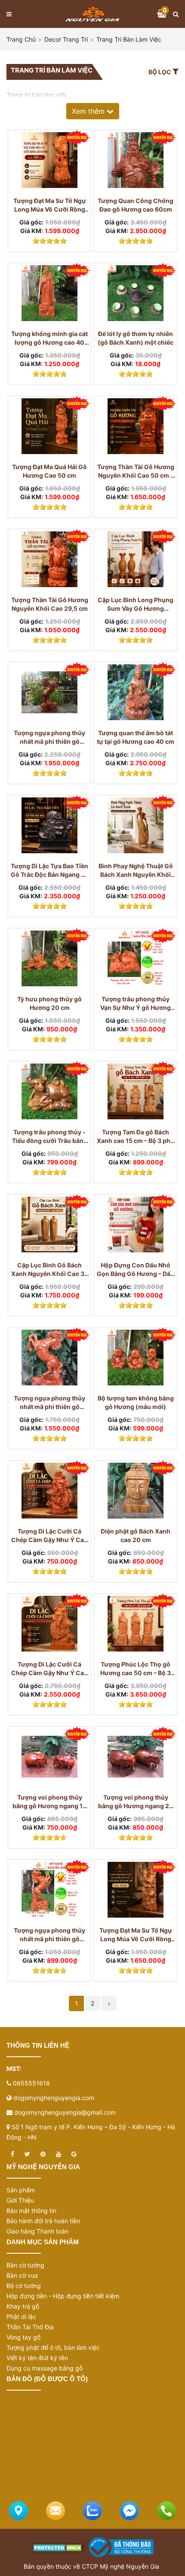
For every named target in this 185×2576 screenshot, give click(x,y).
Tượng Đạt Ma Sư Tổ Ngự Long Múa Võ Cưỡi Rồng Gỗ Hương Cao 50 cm (50, 205)
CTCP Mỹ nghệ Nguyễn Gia (120, 2566)
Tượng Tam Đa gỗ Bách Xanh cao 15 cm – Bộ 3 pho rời (136, 1137)
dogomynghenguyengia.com (54, 2098)
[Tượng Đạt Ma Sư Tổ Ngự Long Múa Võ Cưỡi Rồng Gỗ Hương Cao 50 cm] (49, 160)
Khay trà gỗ (23, 2306)
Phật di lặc (21, 2317)
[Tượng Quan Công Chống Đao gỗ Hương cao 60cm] (136, 160)
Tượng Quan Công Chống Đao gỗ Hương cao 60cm (136, 205)
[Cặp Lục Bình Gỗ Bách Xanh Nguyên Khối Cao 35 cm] (49, 1224)
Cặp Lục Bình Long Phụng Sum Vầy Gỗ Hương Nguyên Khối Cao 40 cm (136, 605)
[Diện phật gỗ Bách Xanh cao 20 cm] (136, 1491)
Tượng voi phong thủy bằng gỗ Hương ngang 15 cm (49, 1802)
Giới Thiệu (20, 2200)
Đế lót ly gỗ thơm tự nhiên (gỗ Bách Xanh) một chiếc (136, 338)
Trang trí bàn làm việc (129, 39)
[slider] (49, 241)
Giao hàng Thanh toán (37, 2231)
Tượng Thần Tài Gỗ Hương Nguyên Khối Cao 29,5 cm (50, 604)
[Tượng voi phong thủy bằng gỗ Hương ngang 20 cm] (136, 1757)
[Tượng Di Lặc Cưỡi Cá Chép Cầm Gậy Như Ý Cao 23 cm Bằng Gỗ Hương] (49, 1491)
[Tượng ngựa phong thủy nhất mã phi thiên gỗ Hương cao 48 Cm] (49, 692)
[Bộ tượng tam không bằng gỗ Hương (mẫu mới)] (136, 1358)
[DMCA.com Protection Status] (58, 2547)
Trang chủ (21, 39)
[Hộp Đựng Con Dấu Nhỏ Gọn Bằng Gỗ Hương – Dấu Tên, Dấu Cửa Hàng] (136, 1224)
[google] (74, 2154)
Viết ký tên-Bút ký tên (37, 2358)
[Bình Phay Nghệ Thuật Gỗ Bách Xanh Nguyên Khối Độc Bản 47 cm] (136, 825)
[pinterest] (43, 2154)
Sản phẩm (21, 2190)
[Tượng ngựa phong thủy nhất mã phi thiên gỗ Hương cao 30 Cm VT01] (49, 1890)
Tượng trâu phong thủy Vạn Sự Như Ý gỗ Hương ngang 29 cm (136, 1004)
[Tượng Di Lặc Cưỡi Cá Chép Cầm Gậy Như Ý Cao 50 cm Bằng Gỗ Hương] (49, 1624)
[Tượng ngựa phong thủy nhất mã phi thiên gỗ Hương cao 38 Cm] (49, 1358)
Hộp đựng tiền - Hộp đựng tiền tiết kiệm (63, 2296)
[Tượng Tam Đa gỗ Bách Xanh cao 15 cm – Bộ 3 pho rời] (136, 1091)
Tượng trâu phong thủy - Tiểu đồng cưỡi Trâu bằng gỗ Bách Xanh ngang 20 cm (50, 1137)
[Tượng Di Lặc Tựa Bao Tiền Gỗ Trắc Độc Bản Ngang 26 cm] (49, 825)
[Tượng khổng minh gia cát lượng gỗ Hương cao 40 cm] (49, 293)
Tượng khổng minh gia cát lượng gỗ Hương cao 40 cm (49, 338)
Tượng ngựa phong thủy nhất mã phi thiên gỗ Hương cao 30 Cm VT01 (49, 1935)
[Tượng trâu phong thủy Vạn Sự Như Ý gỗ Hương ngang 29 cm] (136, 958)
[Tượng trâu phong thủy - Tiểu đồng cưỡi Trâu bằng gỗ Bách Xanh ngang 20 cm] (49, 1091)
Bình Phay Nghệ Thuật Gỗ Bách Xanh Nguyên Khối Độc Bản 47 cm (136, 871)
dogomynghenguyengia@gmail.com (65, 2112)
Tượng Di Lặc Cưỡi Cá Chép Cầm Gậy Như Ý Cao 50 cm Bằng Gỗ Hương (49, 1669)
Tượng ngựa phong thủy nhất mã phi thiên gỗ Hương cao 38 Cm (49, 1403)
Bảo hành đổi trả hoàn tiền (43, 2221)
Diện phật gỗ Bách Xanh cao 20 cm (136, 1535)
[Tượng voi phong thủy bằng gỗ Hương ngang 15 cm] (49, 1757)
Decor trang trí (66, 39)
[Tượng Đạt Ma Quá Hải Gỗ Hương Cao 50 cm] (49, 426)
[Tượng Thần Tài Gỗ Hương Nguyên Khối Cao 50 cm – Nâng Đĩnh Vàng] (136, 426)
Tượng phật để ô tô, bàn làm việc (53, 2347)
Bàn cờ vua (22, 2275)
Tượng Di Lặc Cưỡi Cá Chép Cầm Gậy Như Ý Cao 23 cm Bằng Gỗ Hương (49, 1536)
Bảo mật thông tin (31, 2211)
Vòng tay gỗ (23, 2337)
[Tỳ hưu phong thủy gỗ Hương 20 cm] (49, 958)
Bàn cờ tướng (25, 2265)
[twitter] (27, 2154)
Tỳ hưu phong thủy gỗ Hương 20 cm (49, 1003)
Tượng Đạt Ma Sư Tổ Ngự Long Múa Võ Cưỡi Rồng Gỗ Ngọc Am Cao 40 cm (136, 1935)
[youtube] (59, 2154)
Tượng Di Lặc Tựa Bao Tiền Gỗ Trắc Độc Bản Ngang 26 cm (50, 871)
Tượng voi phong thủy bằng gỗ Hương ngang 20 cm (136, 1802)
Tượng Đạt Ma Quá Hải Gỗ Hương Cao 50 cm (49, 471)
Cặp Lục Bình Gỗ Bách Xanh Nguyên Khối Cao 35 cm (50, 1270)
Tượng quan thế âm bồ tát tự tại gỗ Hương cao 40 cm (136, 737)
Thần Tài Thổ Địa (30, 2327)
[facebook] (12, 2154)
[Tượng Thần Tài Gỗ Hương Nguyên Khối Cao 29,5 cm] (49, 559)
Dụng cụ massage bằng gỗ (45, 2368)
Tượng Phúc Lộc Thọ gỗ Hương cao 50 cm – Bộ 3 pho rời (136, 1669)
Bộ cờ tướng (24, 2286)
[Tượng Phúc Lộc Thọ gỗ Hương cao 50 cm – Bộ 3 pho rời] (136, 1624)
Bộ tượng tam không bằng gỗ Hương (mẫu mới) (136, 1402)
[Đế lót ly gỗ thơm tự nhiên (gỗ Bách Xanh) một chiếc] (136, 293)
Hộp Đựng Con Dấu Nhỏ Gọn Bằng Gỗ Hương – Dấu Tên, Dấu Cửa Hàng (136, 1270)
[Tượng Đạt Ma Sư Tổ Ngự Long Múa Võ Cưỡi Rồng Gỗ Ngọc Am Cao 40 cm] (136, 1890)
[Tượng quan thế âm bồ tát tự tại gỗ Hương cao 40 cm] (136, 692)
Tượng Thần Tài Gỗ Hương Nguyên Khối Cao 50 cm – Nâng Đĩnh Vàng (136, 471)
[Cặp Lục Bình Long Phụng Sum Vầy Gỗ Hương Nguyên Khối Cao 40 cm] (136, 559)
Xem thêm (89, 111)
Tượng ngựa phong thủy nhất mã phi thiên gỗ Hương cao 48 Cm (49, 738)
